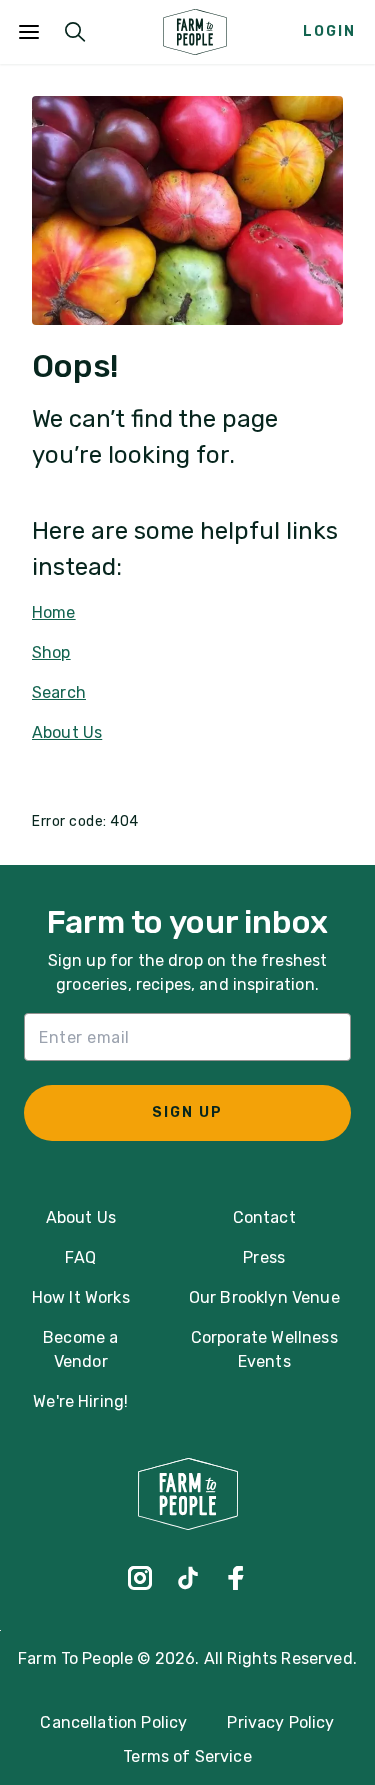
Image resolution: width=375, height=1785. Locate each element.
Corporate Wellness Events (264, 1349)
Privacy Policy (280, 1722)
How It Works (81, 1297)
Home (54, 612)
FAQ (80, 1257)
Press (264, 1257)
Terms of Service (187, 1756)
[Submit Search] (75, 32)
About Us (67, 732)
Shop (51, 652)
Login (329, 31)
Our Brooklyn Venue (264, 1297)
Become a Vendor (80, 1349)
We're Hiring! (80, 1401)
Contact (264, 1217)
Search (59, 692)
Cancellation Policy (113, 1722)
